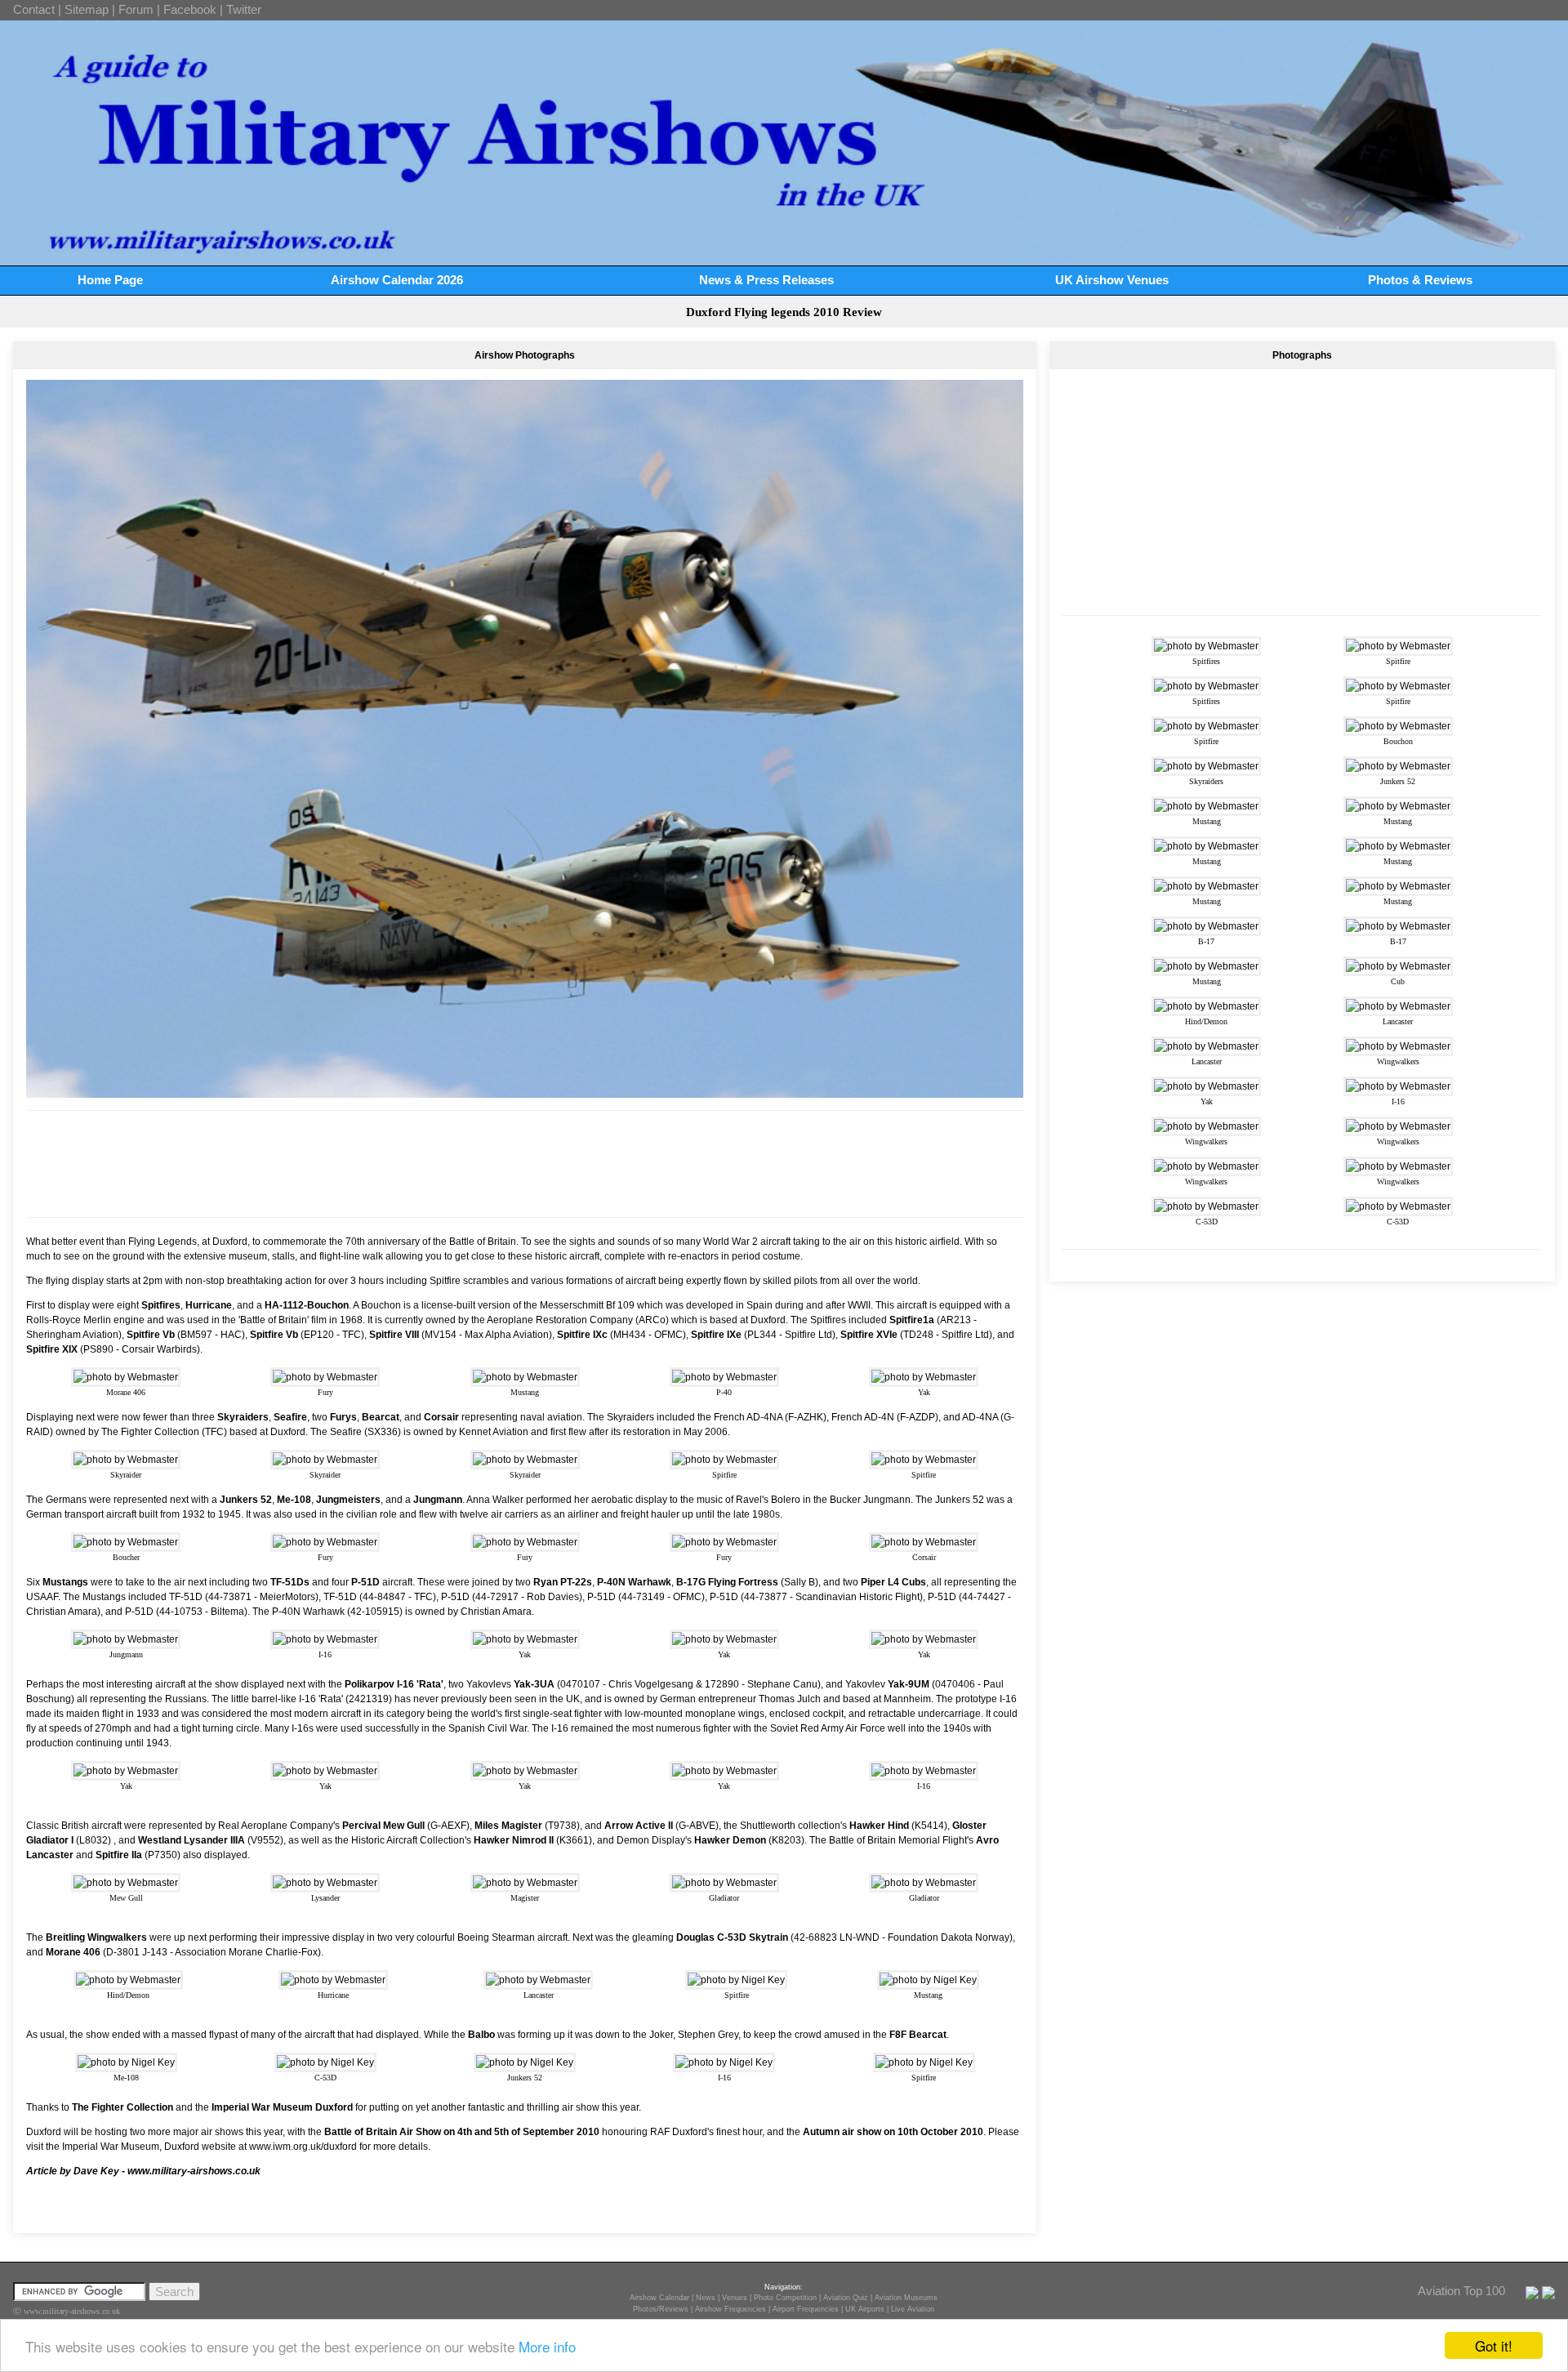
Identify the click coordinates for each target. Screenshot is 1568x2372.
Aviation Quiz (846, 2298)
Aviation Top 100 (1461, 2291)
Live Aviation (913, 2309)
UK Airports (865, 2309)
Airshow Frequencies (731, 2309)
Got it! (1494, 2345)
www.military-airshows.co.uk (194, 2171)
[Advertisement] (525, 1164)
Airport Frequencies (806, 2309)
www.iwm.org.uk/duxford (303, 2147)
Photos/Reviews (661, 2309)
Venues (735, 2298)
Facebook (190, 9)
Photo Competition (785, 2298)
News (706, 2298)
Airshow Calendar (659, 2298)
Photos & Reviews (1420, 280)
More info (547, 2346)
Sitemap (87, 9)
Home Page (110, 280)
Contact (34, 9)
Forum (136, 9)
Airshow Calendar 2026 (397, 280)
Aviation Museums (906, 2298)
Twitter (244, 9)
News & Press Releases (766, 280)
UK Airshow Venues (1112, 280)
